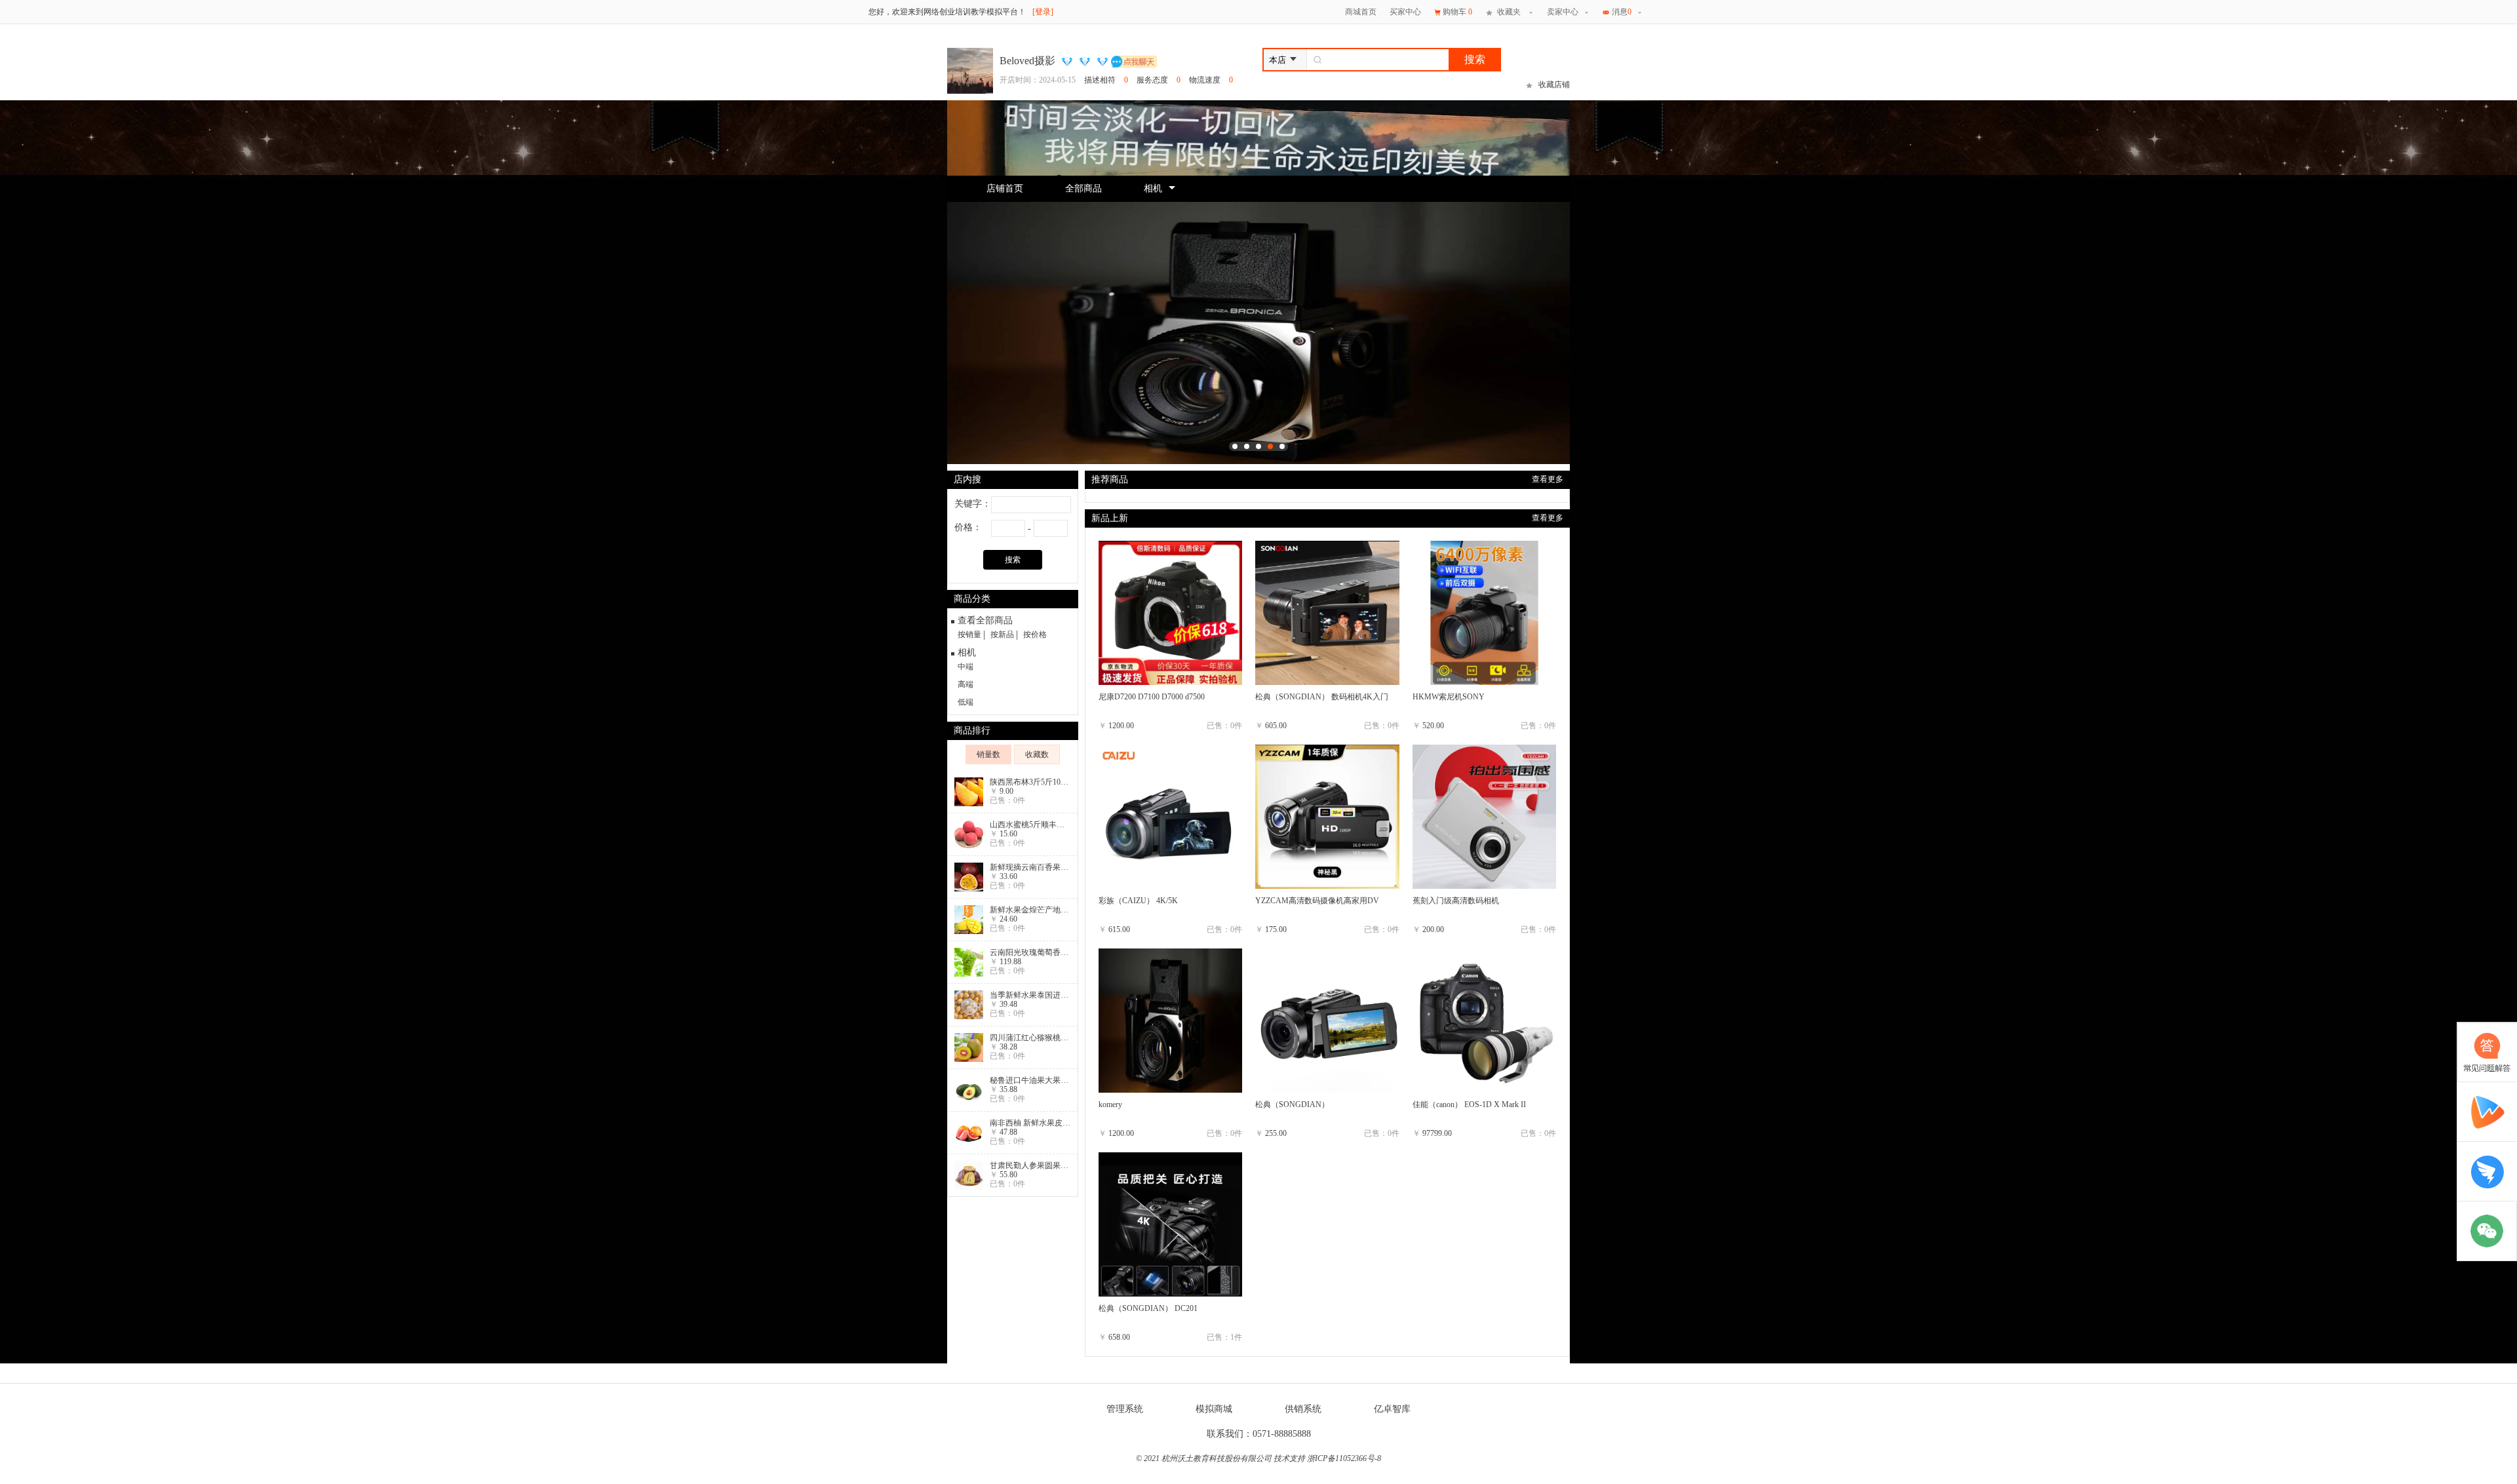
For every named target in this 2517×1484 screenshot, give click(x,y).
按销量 (969, 635)
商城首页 (1361, 12)
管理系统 (1125, 1409)
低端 (966, 702)
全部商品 (1083, 188)
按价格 (1035, 635)
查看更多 (1548, 479)
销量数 (988, 754)
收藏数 (1037, 754)
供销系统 (1303, 1409)
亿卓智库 (1392, 1409)
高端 (966, 684)
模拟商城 (1214, 1409)
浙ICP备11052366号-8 (1344, 1458)
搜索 (1475, 59)
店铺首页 (1005, 188)
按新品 (1002, 635)
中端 (966, 667)
